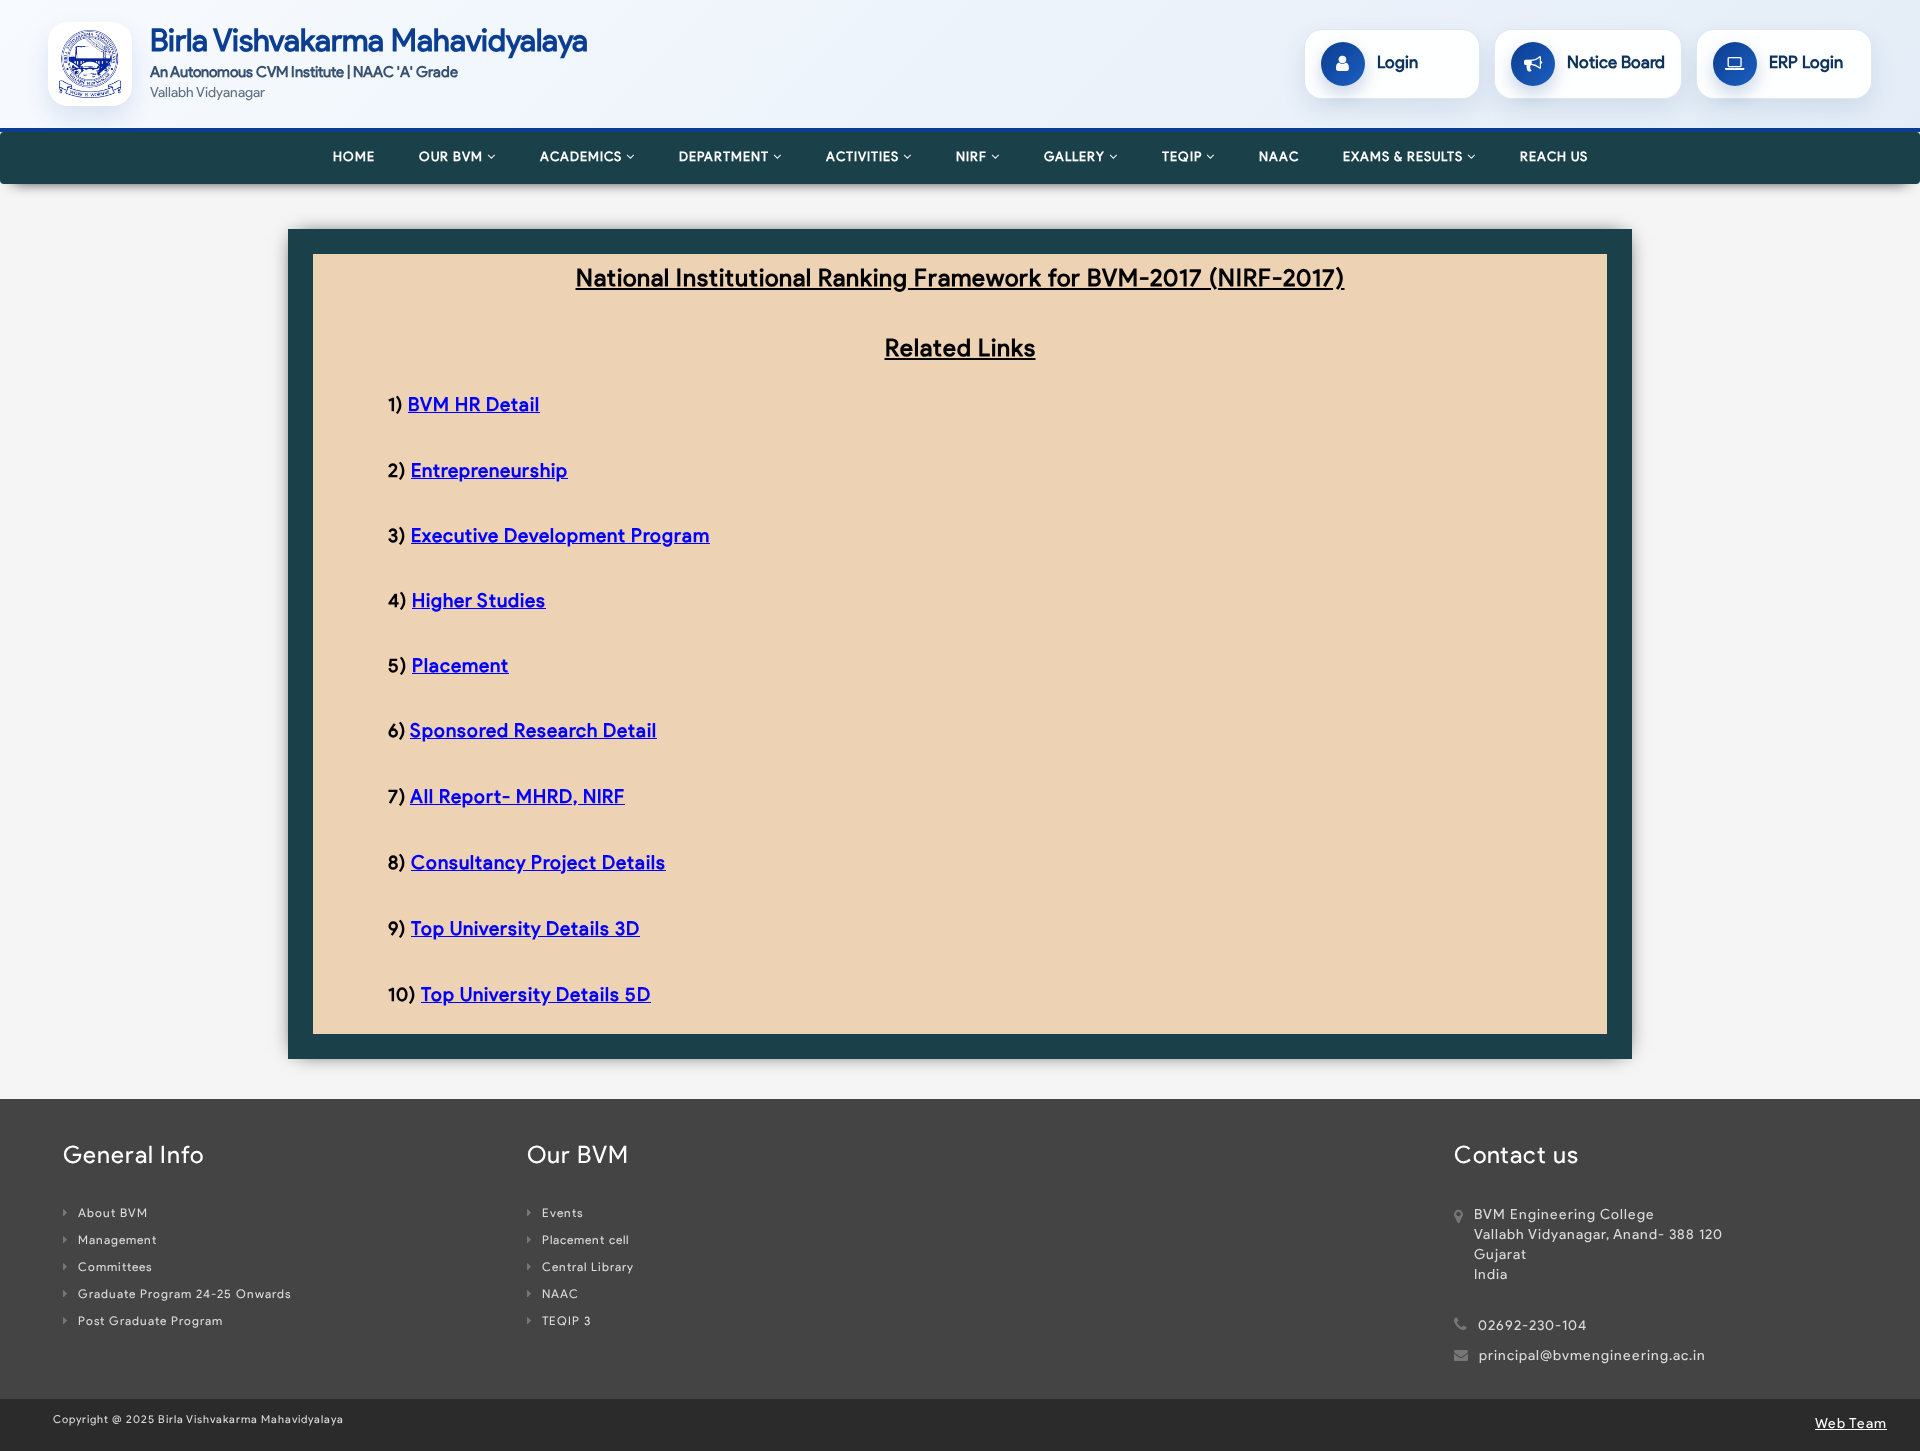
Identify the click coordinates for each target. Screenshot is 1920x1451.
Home (354, 157)
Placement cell (585, 1241)
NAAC (1279, 157)
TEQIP (1184, 157)
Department (726, 157)
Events (562, 1214)
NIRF (973, 157)
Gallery (1076, 157)
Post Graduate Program (150, 1322)
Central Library (588, 1268)
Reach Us (1554, 157)
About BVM (113, 1214)
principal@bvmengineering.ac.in (1592, 1356)
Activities (864, 157)
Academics (583, 157)
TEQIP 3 (566, 1322)
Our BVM (453, 157)
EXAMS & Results (1405, 157)
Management (117, 1241)
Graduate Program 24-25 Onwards (184, 1295)
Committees (115, 1268)
